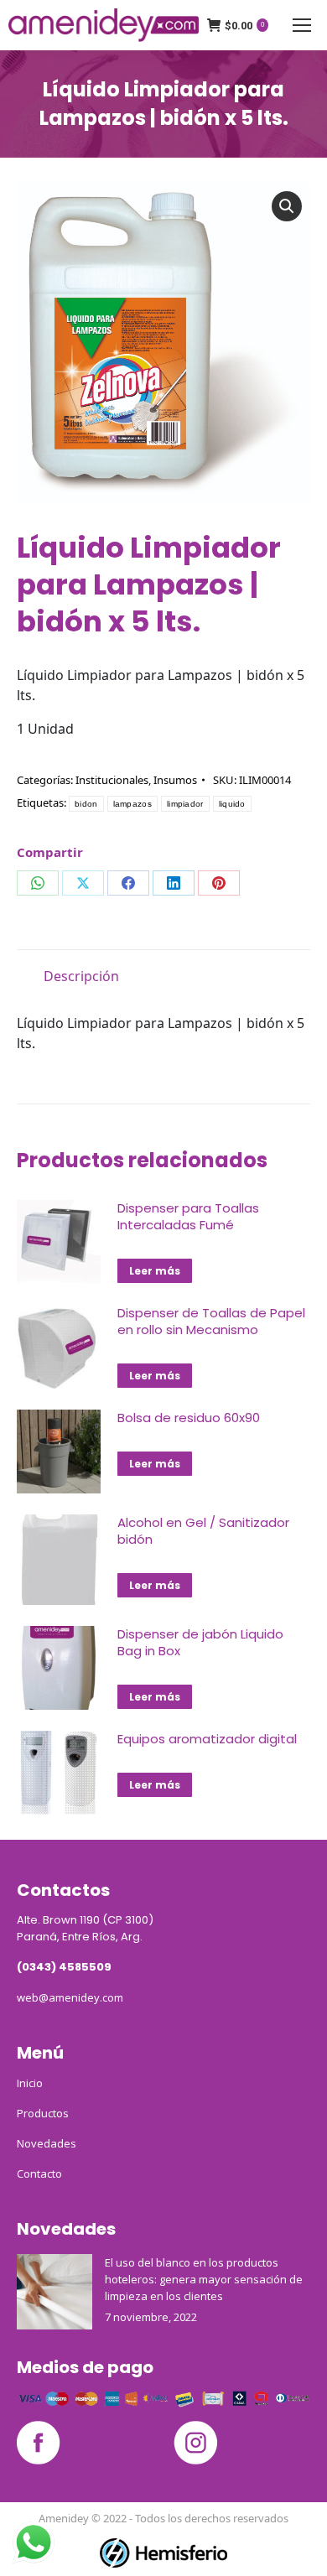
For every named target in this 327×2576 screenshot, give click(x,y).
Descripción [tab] (81, 976)
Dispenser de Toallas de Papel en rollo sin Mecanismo (211, 1322)
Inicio (30, 2083)
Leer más (155, 1271)
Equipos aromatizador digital (207, 1739)
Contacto (39, 2173)
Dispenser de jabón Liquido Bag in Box (200, 1643)
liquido (232, 804)
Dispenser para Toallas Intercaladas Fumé (188, 1217)
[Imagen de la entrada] (54, 2292)
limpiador (185, 804)
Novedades (47, 2143)
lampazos (132, 804)
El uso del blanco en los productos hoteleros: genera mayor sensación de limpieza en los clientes (204, 2279)
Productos (43, 2113)
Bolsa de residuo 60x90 (189, 1418)
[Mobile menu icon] (302, 25)
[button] (287, 206)
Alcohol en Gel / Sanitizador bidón (203, 1531)
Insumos (175, 780)
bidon (86, 804)
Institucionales (112, 780)
